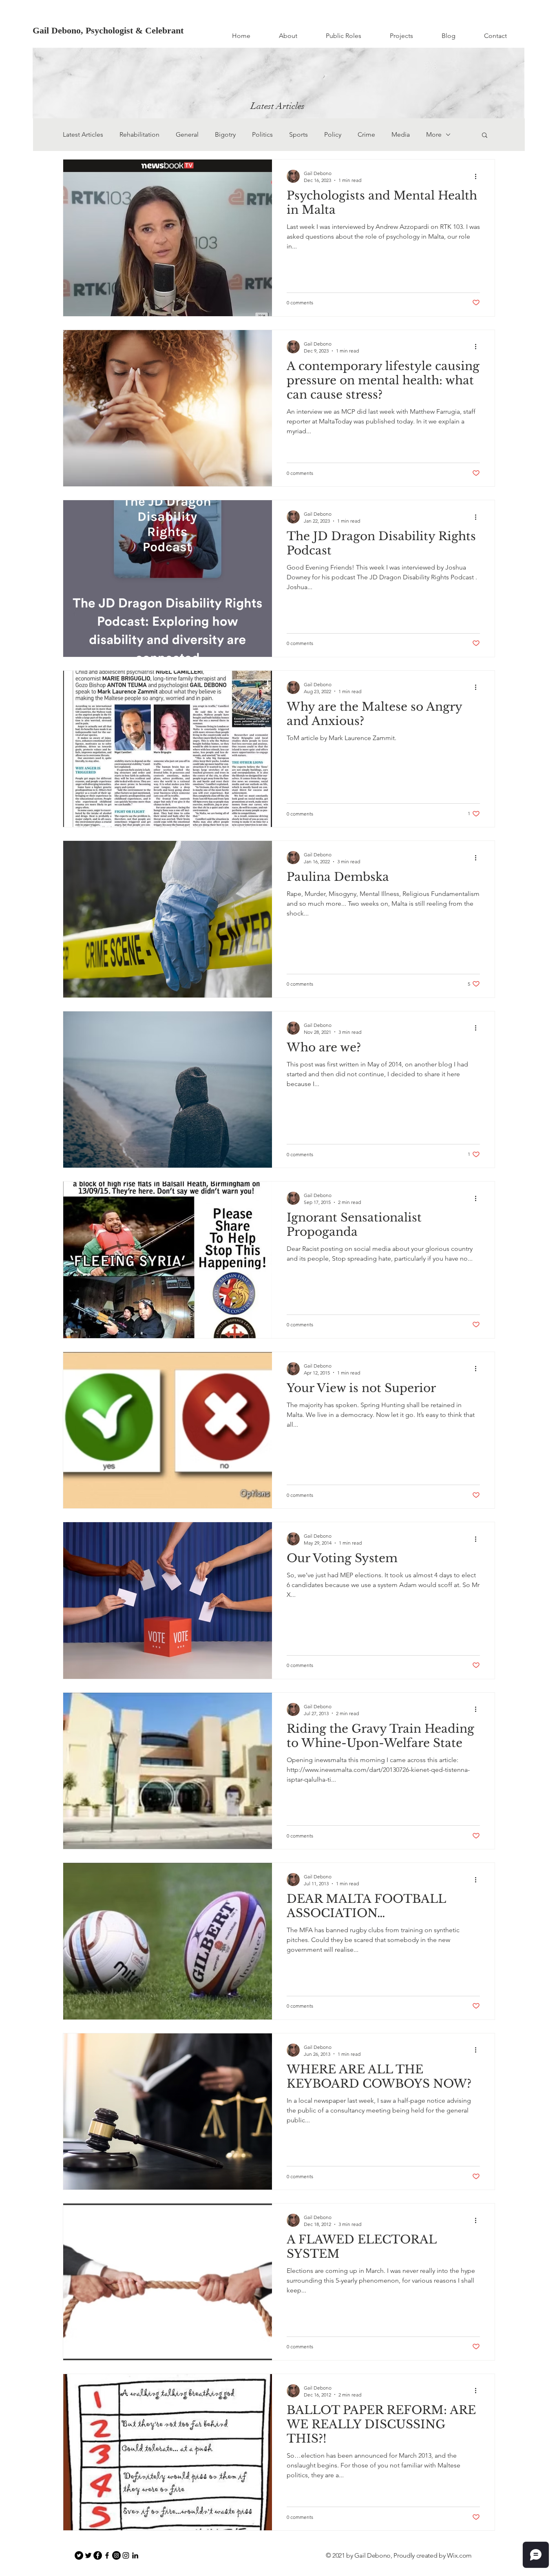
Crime (366, 134)
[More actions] (479, 176)
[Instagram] (116, 2555)
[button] (485, 136)
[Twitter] (79, 2555)
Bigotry (225, 134)
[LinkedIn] (135, 2555)
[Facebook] (98, 2555)
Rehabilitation (139, 134)
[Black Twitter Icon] (88, 2555)
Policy (333, 134)
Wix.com (459, 2555)
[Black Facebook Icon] (107, 2555)
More (434, 134)
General (187, 134)
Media (401, 134)
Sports (298, 134)
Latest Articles (83, 134)
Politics (262, 134)
